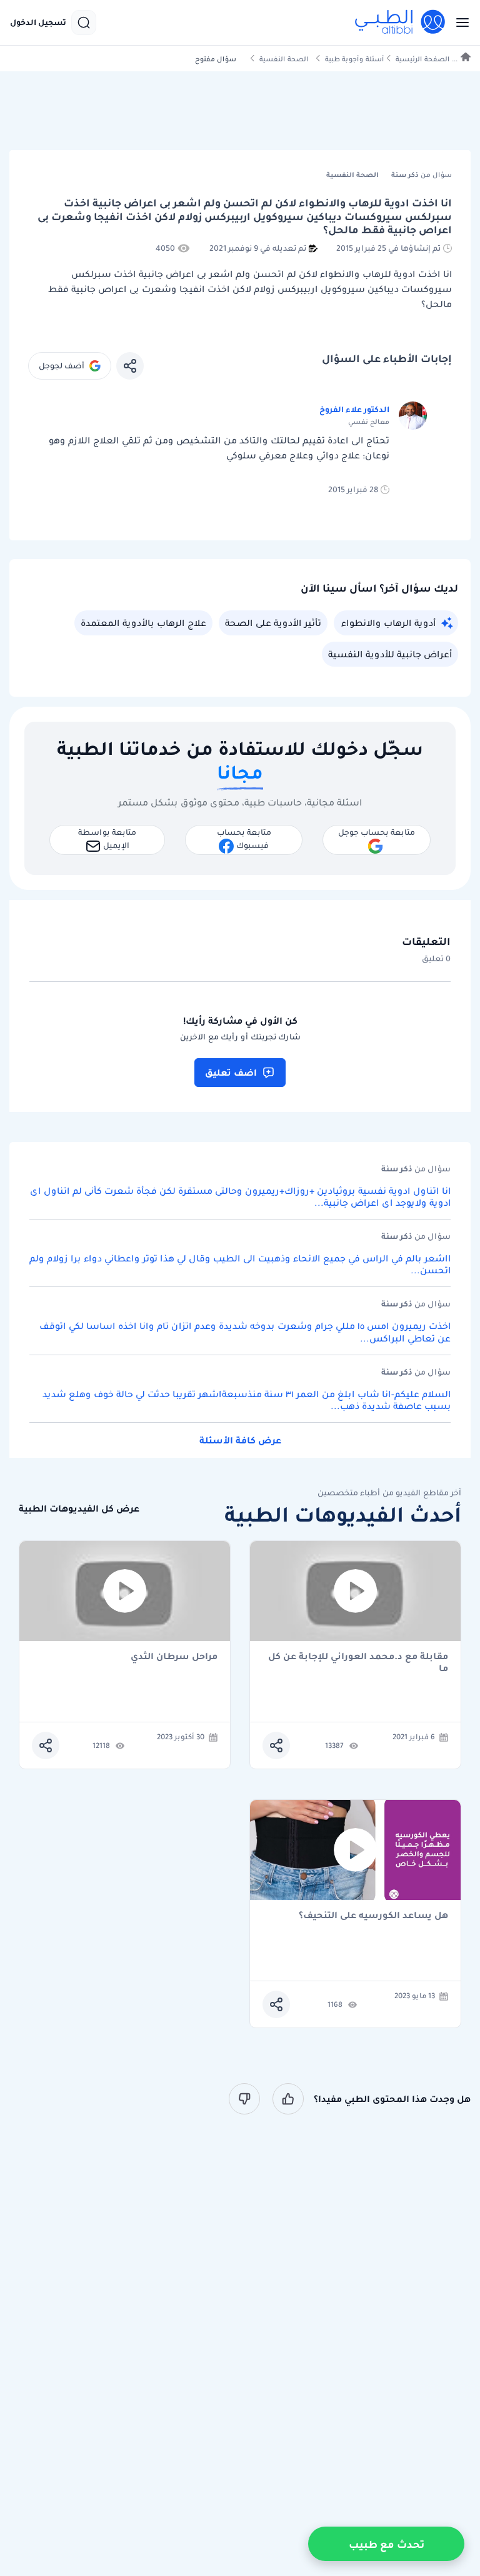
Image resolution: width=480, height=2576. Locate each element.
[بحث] (84, 23)
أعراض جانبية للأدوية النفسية (390, 654)
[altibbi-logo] (401, 23)
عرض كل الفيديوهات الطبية (79, 1509)
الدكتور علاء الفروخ (354, 409)
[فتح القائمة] (459, 23)
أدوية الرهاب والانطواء (388, 623)
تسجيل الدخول (38, 23)
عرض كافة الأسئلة (240, 1440)
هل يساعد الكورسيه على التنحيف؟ (373, 1916)
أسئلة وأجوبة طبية (354, 59)
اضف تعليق (231, 1073)
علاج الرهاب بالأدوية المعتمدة (143, 623)
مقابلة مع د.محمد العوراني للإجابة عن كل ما (358, 1662)
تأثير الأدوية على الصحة (273, 623)
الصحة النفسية (284, 59)
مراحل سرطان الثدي (174, 1657)
